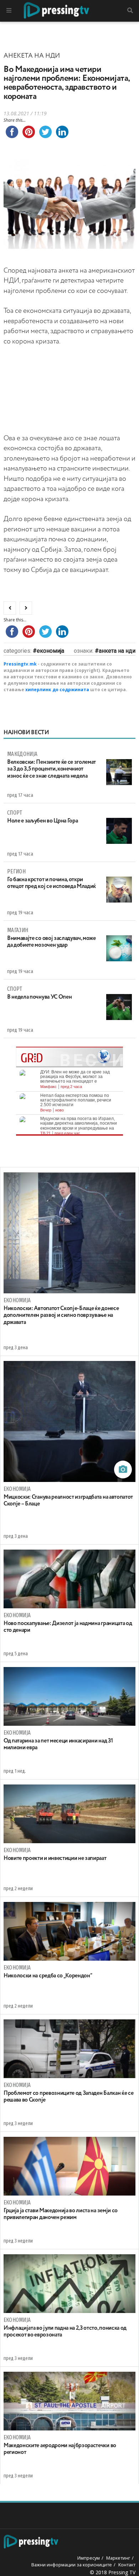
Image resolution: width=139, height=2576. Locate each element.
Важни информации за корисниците (72, 2565)
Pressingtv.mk (20, 664)
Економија (50, 651)
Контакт (127, 2565)
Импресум (89, 2558)
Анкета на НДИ (117, 651)
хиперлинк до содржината (57, 690)
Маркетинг (118, 2558)
